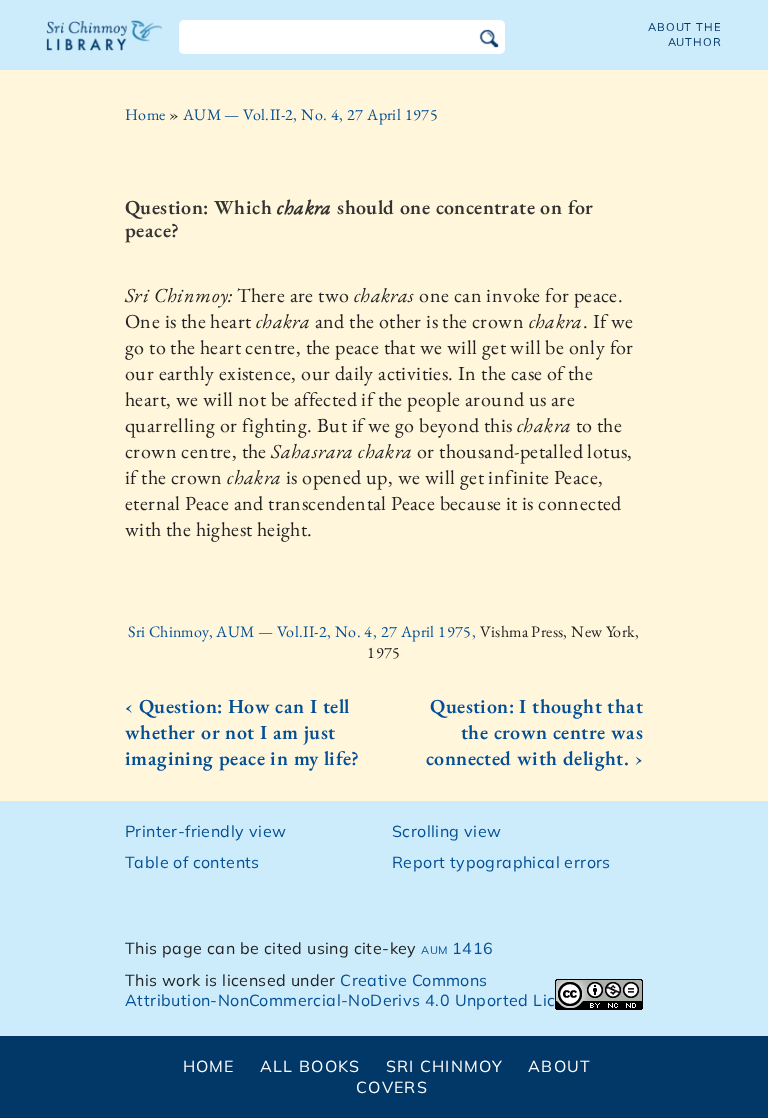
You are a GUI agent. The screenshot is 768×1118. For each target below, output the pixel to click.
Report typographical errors (501, 862)
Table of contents (192, 862)
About (559, 1066)
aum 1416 (457, 948)
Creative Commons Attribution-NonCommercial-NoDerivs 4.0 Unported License (358, 990)
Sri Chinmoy (444, 1066)
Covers (392, 1087)
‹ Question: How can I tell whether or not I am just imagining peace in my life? (242, 732)
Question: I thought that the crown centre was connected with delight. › (534, 732)
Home (145, 114)
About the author (685, 34)
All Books (310, 1066)
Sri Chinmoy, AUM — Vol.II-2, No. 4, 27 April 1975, (303, 631)
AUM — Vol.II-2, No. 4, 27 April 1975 (310, 114)
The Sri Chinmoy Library (105, 48)
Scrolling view (447, 831)
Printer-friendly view (205, 831)
